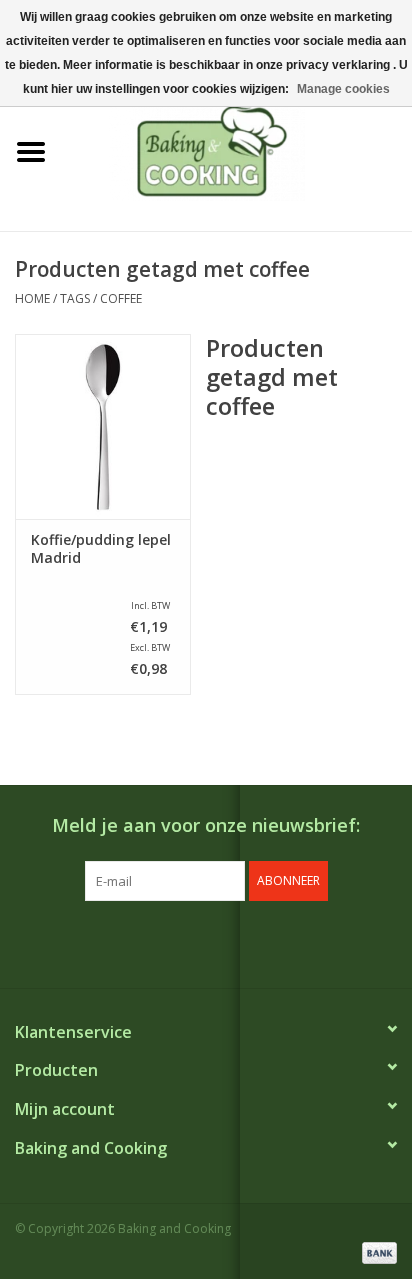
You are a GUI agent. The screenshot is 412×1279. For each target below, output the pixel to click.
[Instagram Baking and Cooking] (224, 942)
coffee (121, 298)
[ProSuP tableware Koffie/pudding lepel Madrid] (103, 426)
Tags (75, 298)
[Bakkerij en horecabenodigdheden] (237, 150)
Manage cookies (343, 89)
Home (32, 298)
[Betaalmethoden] (376, 1251)
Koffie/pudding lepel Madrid (101, 549)
